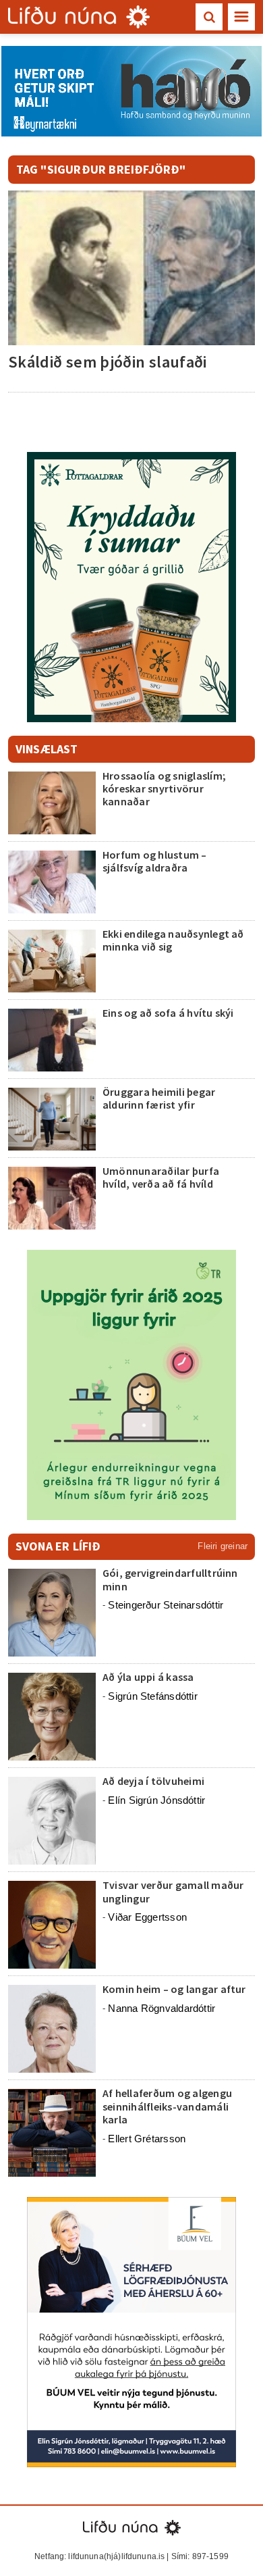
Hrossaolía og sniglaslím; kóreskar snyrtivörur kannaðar (164, 788)
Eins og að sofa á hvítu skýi (168, 1013)
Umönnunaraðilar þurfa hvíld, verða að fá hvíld (161, 1177)
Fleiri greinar (223, 1546)
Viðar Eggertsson (147, 1917)
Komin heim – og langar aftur (174, 1989)
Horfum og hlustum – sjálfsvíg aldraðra (155, 861)
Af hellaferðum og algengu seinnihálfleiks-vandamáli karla (167, 2106)
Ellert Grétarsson (147, 2139)
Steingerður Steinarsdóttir (166, 1605)
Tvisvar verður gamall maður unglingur (173, 1891)
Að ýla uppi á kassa (148, 1677)
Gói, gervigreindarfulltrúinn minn (170, 1579)
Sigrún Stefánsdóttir (153, 1696)
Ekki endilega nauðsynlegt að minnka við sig (173, 940)
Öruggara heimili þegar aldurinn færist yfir (159, 1098)
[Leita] (209, 17)
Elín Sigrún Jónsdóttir (156, 1800)
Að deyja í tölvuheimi (154, 1781)
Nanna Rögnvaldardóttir (162, 2008)
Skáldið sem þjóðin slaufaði (108, 362)
